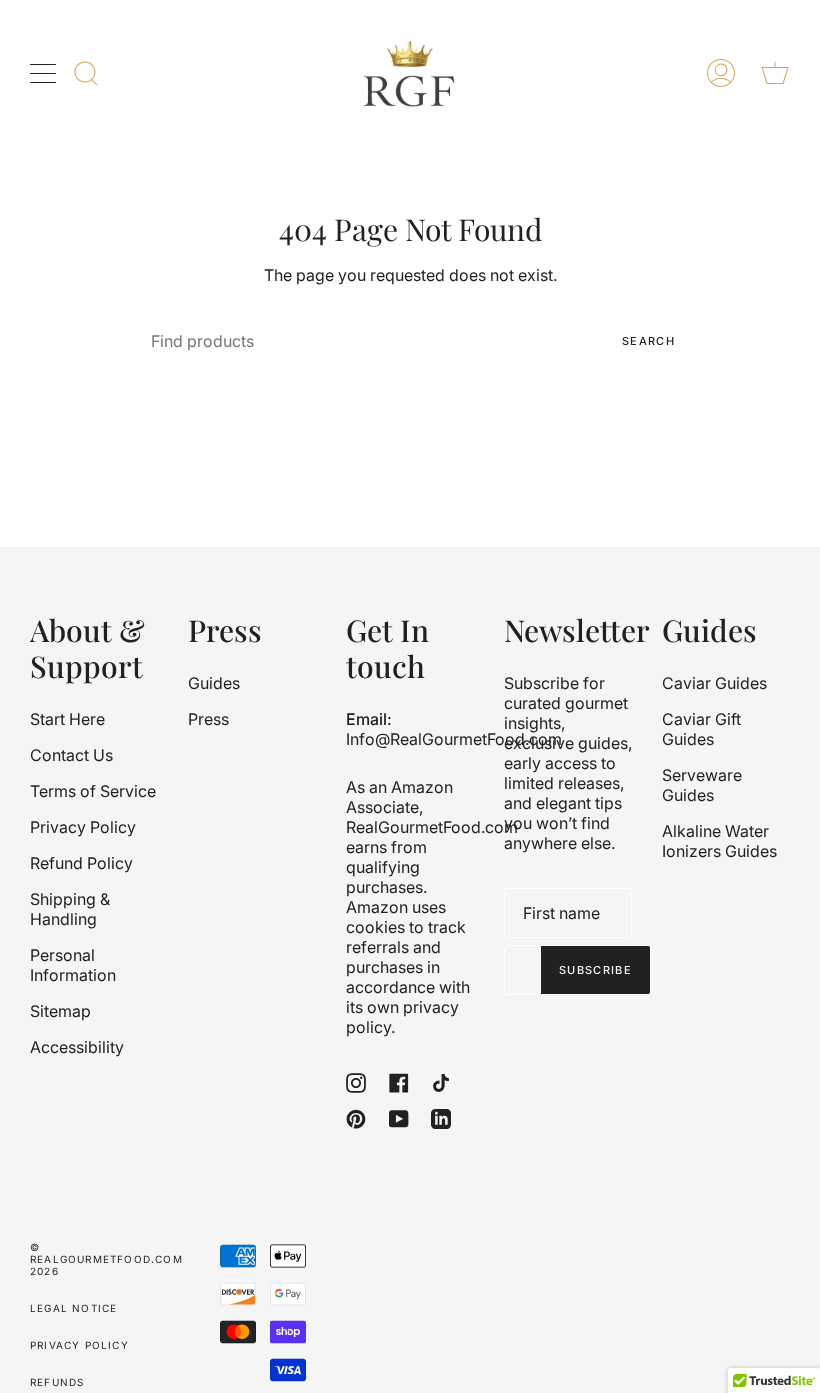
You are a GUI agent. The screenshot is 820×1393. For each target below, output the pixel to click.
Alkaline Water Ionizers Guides (719, 841)
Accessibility (77, 1047)
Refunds (57, 1382)
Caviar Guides (714, 683)
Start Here (67, 719)
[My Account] (721, 73)
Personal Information (73, 965)
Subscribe (595, 970)
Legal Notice (73, 1308)
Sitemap (60, 1011)
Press (208, 719)
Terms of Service (93, 791)
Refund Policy (81, 863)
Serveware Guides (702, 785)
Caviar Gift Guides (701, 729)
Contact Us (71, 755)
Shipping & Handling (70, 909)
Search (648, 341)
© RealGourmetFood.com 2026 (106, 1259)
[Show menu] (45, 73)
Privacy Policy (83, 827)
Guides (214, 683)
